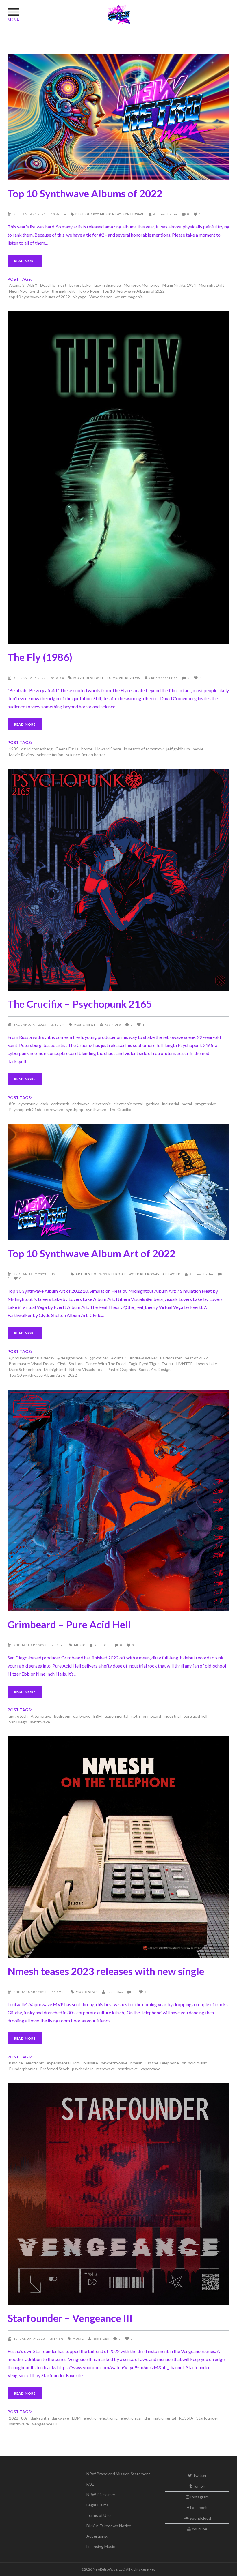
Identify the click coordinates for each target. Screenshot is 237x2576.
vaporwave (151, 2069)
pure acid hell (195, 1716)
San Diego (18, 1722)
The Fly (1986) (40, 657)
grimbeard (152, 1716)
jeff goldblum (178, 749)
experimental (116, 1716)
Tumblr (198, 2486)
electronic (102, 1104)
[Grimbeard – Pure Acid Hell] (118, 1500)
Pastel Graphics (122, 1369)
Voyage (80, 297)
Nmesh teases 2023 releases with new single (106, 1971)
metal (187, 1104)
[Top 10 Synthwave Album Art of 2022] (118, 1182)
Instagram (199, 2497)
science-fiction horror (86, 755)
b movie (16, 2063)
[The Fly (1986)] (118, 477)
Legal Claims (98, 2505)
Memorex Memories (142, 285)
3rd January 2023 (30, 1024)
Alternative (41, 1716)
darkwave (81, 1104)
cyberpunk (28, 1104)
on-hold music (194, 2063)
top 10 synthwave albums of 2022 (39, 297)
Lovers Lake (80, 285)
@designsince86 (72, 1358)
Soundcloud (200, 2518)
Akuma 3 (17, 285)
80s (12, 1104)
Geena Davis (67, 749)
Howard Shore (108, 749)
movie (198, 749)
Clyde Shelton (70, 1364)
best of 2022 (196, 1358)
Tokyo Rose (88, 291)
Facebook (198, 2507)
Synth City (39, 291)
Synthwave (134, 214)
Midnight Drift (212, 285)
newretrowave (114, 2063)
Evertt (168, 1364)
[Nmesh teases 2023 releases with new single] (118, 1847)
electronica (131, 2418)
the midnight (63, 291)
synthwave (96, 1109)
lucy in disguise (107, 285)
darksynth (60, 1104)
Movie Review (86, 678)
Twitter (199, 2475)
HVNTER (185, 1364)
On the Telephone (162, 2063)
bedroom (62, 1716)
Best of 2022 (87, 214)
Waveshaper (101, 297)
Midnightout (55, 1369)
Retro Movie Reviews (120, 678)
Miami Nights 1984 (179, 285)
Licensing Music (101, 2546)
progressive (205, 1104)
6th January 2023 (30, 678)
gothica (152, 1104)
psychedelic (83, 2069)
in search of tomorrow (144, 749)
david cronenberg (37, 749)
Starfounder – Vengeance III (70, 2318)
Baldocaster (171, 1358)
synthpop (75, 1109)
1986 (14, 749)
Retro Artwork (124, 1274)
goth (136, 1716)
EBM (98, 1716)
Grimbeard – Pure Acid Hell (69, 1624)
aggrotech (18, 1716)
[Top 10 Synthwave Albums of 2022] (118, 117)
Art (79, 1274)
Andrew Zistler (165, 214)
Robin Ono (113, 1024)
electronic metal (128, 1104)
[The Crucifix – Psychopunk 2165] (118, 880)
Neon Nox (18, 291)
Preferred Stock (55, 2069)
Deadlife (48, 285)
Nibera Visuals (82, 1369)
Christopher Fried (163, 678)
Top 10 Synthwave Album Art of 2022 (91, 1253)
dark (44, 1104)
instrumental (164, 2418)
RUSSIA (186, 2418)
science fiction (50, 755)
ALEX (32, 285)
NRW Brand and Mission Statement (118, 2474)
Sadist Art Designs (156, 1369)
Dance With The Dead (106, 1364)
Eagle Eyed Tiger (144, 1364)
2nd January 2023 (30, 1645)
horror (87, 749)
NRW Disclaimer (101, 2494)
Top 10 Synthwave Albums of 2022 (85, 193)
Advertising (97, 2536)
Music (106, 214)
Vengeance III (45, 2424)
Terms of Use (99, 2515)
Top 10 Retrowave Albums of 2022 (133, 291)
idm (77, 2063)
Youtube (199, 2529)
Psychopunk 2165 (25, 1109)
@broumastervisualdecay (32, 1358)
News (117, 214)
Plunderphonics (23, 2069)
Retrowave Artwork (160, 1274)
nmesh (136, 2063)
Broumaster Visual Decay (32, 1364)
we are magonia (129, 297)
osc (101, 1369)
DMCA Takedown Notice (109, 2526)
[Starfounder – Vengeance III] (118, 2194)
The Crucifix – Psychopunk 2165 (80, 1004)
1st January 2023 (30, 2339)
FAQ (90, 2484)
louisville (90, 2063)
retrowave (54, 1109)
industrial (171, 1104)
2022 (14, 2418)
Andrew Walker (143, 1358)
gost (62, 285)
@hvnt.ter (99, 1358)
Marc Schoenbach (25, 1369)
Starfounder (207, 2418)
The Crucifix (120, 1109)
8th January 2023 (30, 214)
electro (90, 2418)
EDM (76, 2418)
